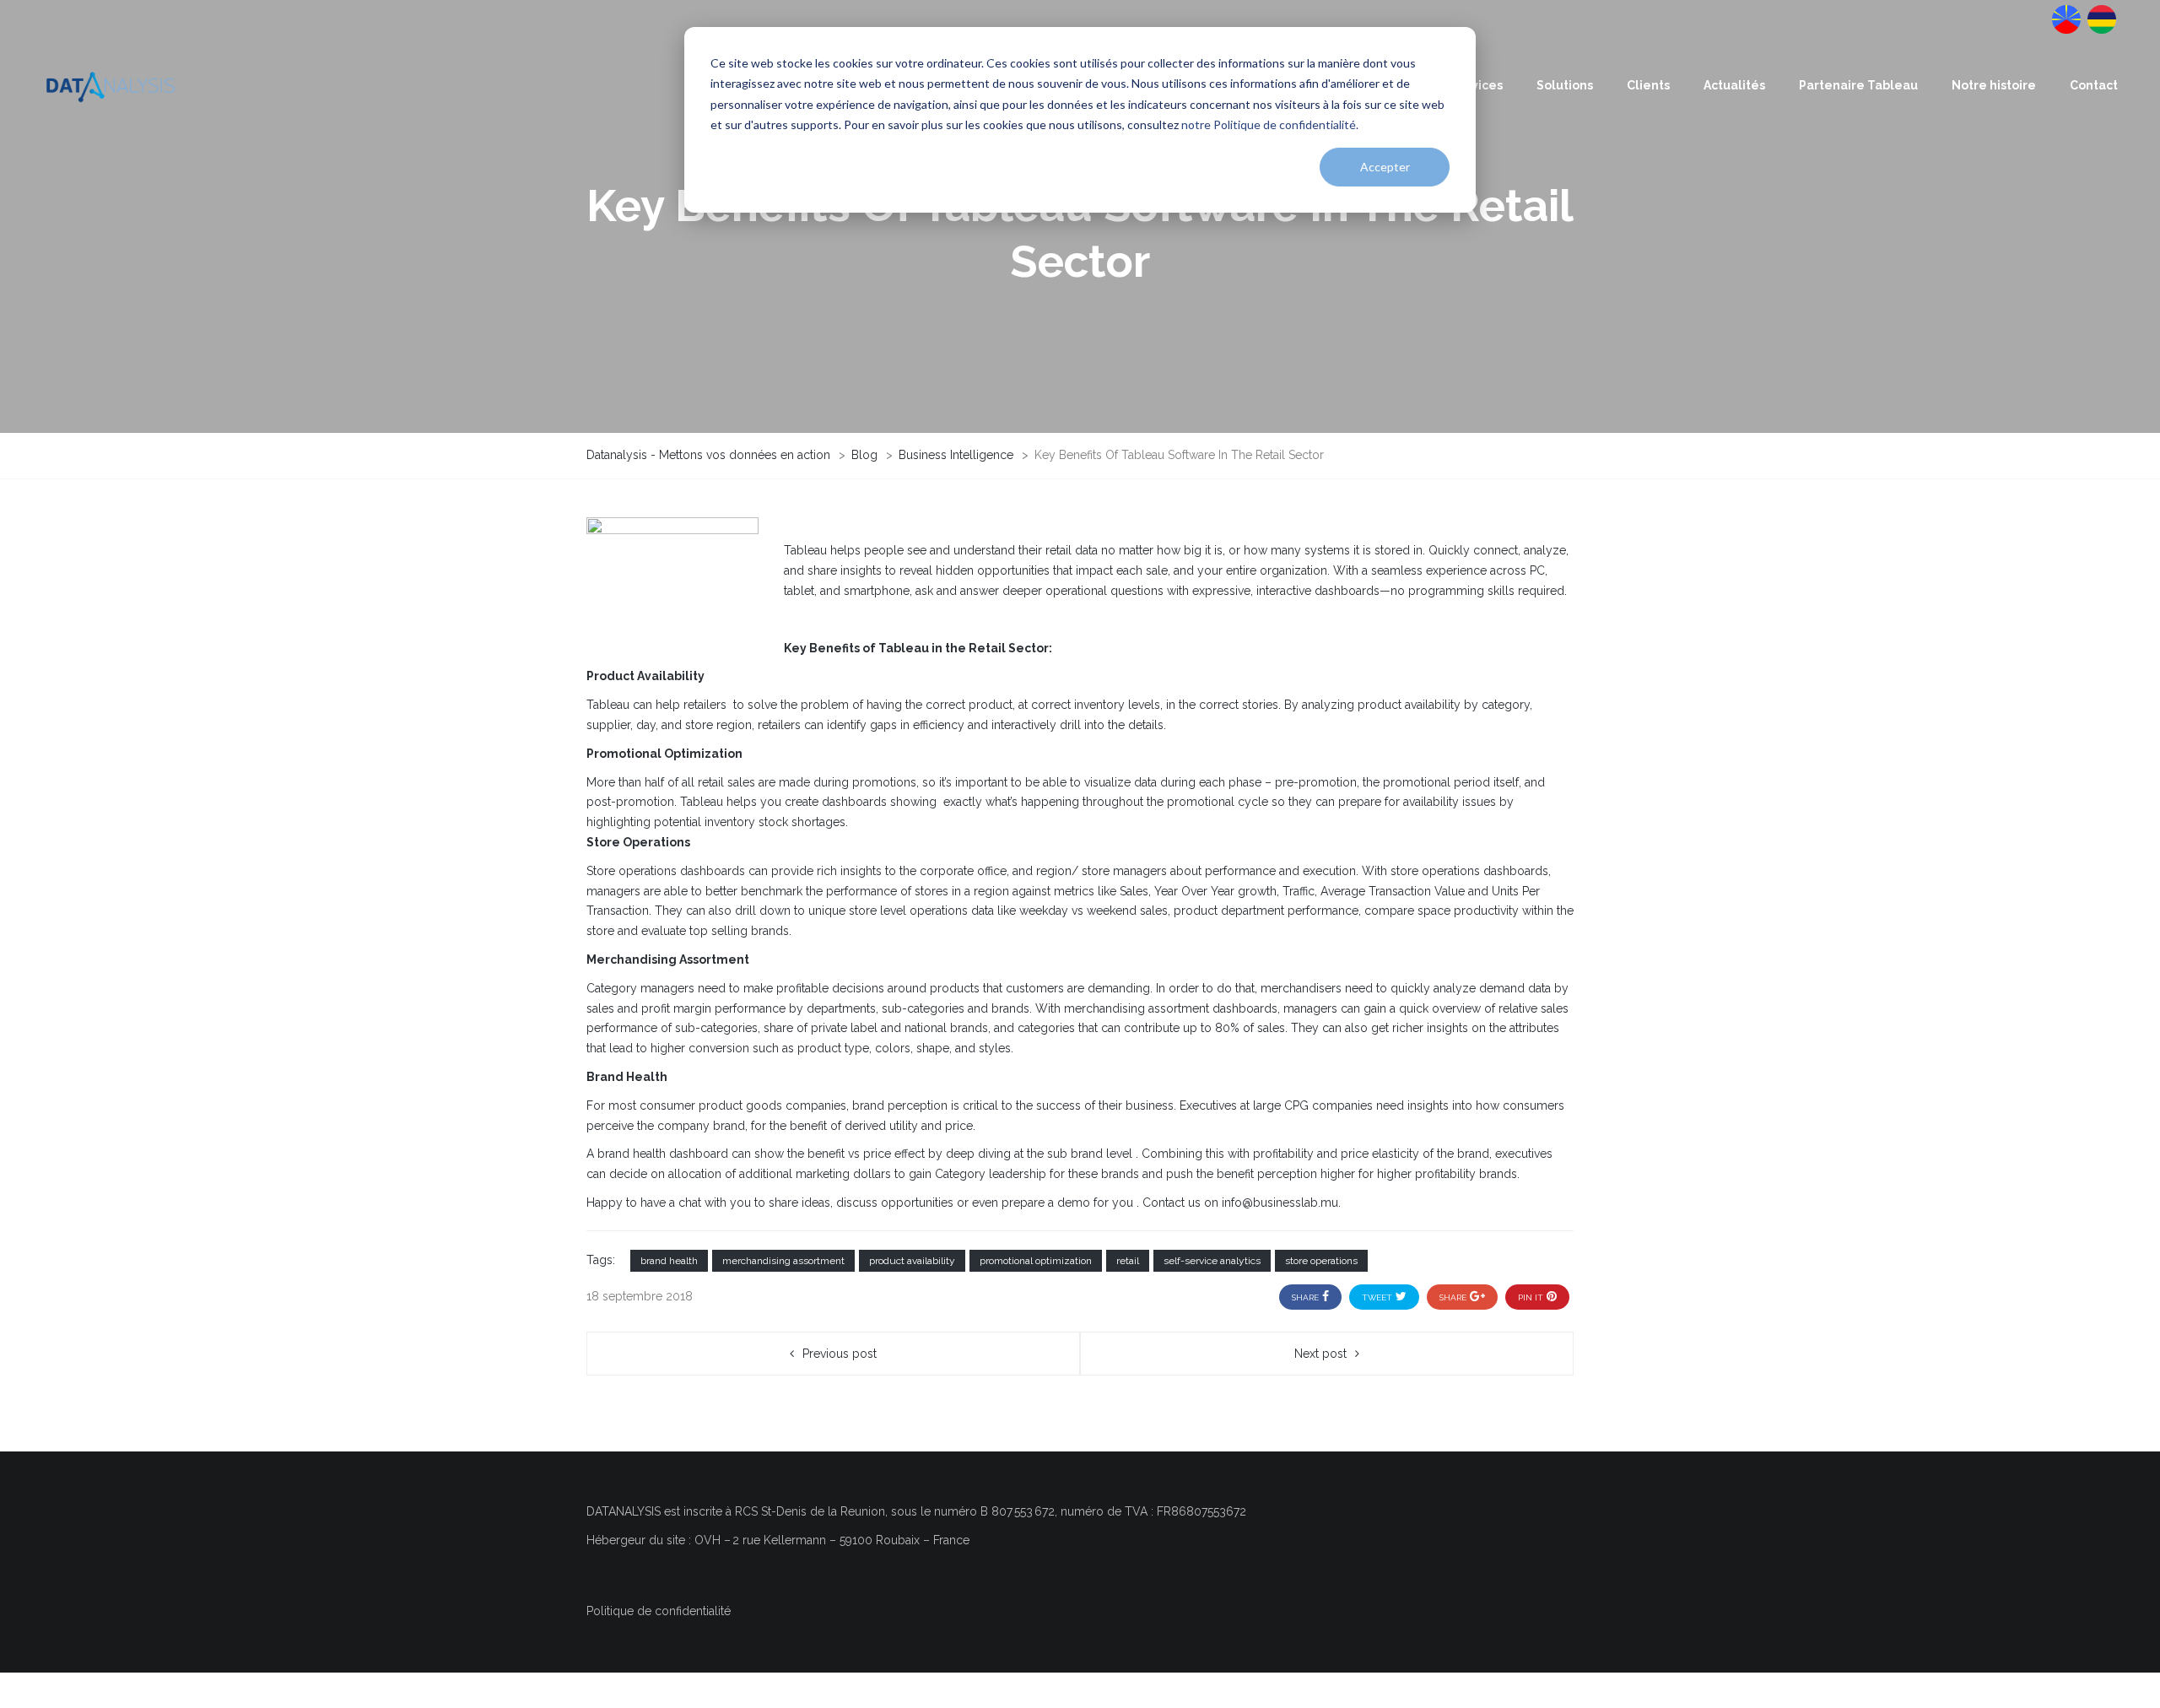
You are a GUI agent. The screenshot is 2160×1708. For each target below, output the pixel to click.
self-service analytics (1212, 1261)
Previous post (840, 1354)
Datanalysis (2065, 18)
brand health (669, 1261)
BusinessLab (2100, 18)
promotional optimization (1036, 1261)
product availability (912, 1261)
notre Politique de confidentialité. (1270, 124)
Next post (1320, 1354)
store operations (1321, 1261)
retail (1128, 1261)
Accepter (1385, 167)
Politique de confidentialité (659, 1611)
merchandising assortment (783, 1261)
